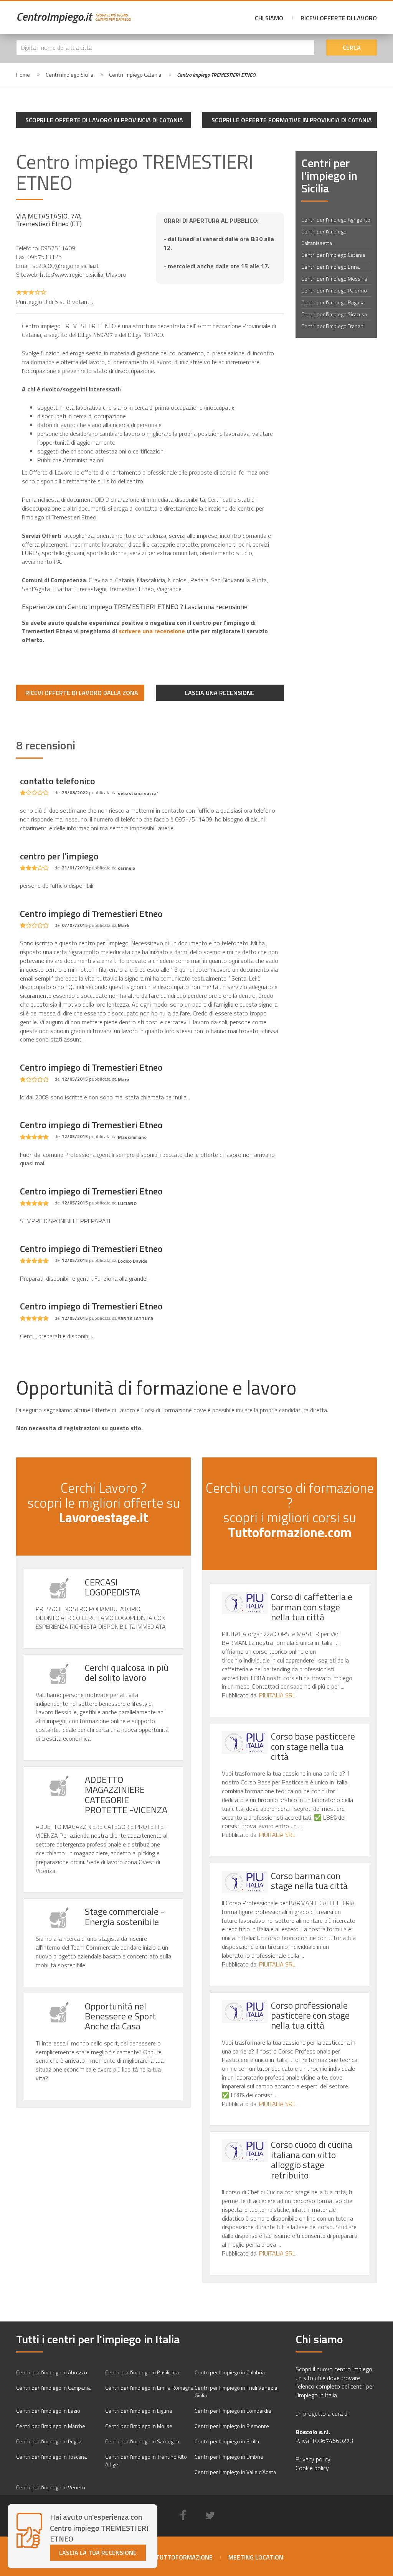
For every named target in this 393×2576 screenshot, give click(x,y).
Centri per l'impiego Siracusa (334, 314)
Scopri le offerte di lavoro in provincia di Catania (104, 120)
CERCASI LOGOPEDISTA (112, 1587)
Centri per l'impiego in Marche (51, 2426)
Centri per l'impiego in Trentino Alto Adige (146, 2460)
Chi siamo (269, 18)
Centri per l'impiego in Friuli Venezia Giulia (236, 2391)
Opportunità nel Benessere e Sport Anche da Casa (120, 2016)
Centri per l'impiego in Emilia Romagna (149, 2388)
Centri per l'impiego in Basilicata (142, 2372)
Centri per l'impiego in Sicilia (227, 2441)
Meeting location (256, 2557)
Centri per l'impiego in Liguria (139, 2411)
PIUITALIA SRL (277, 1695)
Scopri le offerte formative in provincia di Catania (292, 120)
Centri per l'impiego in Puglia (49, 2441)
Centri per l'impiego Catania (333, 255)
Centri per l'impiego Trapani (333, 326)
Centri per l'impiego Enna (330, 267)
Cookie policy (312, 2468)
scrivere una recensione (152, 631)
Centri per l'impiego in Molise (139, 2426)
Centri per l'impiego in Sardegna (142, 2441)
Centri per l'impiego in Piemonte (232, 2426)
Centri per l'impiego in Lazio (48, 2411)
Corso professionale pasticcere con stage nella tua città (310, 2015)
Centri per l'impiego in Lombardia (233, 2411)
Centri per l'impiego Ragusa (333, 302)
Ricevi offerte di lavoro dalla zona (82, 693)
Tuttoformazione (184, 2557)
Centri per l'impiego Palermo (334, 290)
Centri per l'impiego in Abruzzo (52, 2372)
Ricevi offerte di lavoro (339, 18)
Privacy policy (313, 2459)
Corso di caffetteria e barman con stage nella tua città (312, 1607)
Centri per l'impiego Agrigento (336, 219)
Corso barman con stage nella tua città (309, 1881)
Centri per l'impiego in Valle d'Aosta (235, 2472)
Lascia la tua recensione (98, 2553)
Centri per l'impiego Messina (334, 278)
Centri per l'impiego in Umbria (229, 2457)
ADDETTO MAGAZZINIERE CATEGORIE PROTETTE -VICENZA (126, 1795)
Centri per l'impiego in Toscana (51, 2457)
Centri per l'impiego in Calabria (230, 2372)
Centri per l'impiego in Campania (53, 2388)
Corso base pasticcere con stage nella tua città (313, 1746)
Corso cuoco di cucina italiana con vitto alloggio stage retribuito (312, 2160)
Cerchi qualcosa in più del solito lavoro (127, 1672)
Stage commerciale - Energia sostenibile (125, 1916)
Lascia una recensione (220, 693)
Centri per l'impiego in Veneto (51, 2487)
